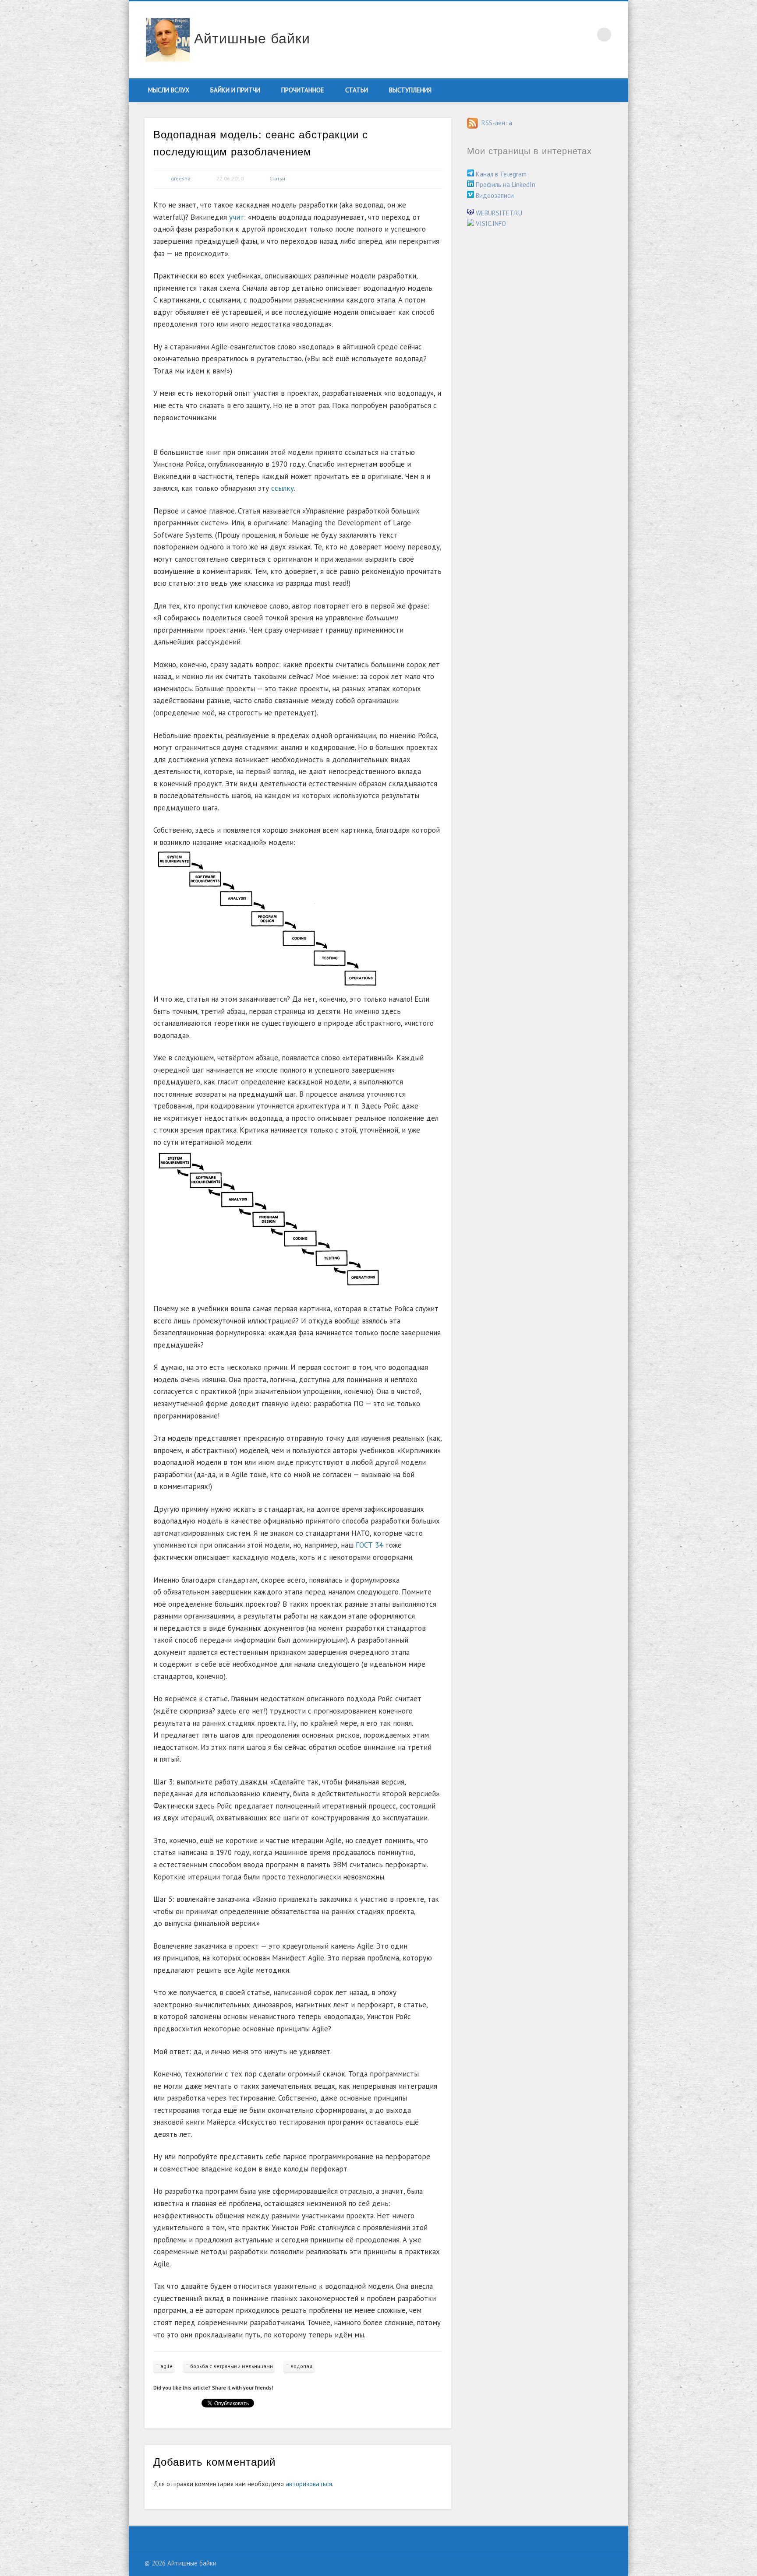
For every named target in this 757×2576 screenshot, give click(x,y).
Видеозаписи (494, 195)
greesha (181, 178)
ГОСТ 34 (369, 1545)
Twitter (549, 35)
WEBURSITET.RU (498, 213)
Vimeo (568, 35)
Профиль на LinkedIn (505, 185)
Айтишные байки (252, 39)
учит (237, 217)
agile (166, 2366)
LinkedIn (586, 35)
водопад (302, 2366)
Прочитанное (303, 90)
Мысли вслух (169, 90)
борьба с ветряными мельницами (232, 2366)
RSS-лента (495, 123)
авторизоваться (309, 2484)
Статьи (357, 90)
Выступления (410, 90)
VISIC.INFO (490, 223)
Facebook (531, 35)
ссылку (283, 488)
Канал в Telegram (500, 174)
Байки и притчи (235, 90)
